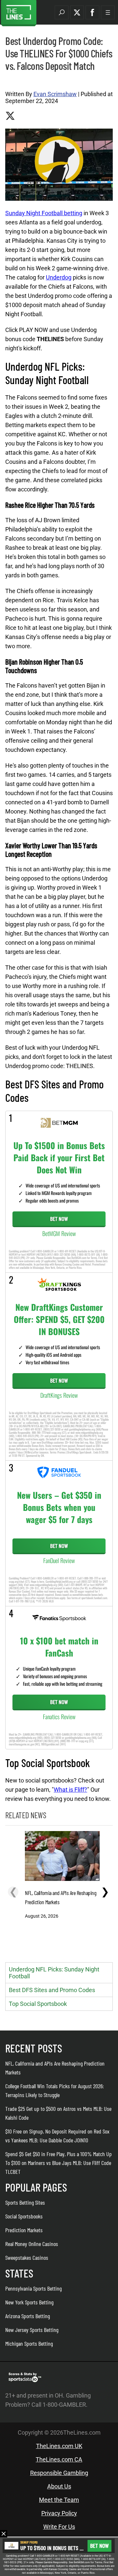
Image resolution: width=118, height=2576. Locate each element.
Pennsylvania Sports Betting (33, 2288)
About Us (59, 2486)
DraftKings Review (59, 1395)
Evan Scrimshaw (55, 94)
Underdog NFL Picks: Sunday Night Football (54, 1973)
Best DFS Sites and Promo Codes (52, 1990)
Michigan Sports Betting (29, 2343)
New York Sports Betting (29, 2302)
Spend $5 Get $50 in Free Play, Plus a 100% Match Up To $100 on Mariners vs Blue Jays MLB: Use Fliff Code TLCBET (59, 2163)
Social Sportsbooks (24, 2216)
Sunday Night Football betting (44, 213)
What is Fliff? (70, 1790)
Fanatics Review (59, 1717)
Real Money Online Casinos (32, 2244)
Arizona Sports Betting (28, 2316)
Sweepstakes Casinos (27, 2257)
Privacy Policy (59, 2513)
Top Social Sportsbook (38, 2004)
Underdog (59, 277)
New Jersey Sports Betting (32, 2330)
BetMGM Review (59, 1233)
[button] (62, 12)
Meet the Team (59, 2500)
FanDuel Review (59, 1560)
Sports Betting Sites (25, 2202)
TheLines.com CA (59, 2459)
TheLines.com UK (59, 2446)
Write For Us (59, 2527)
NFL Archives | (18, 81)
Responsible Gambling (59, 2473)
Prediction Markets (24, 2230)
